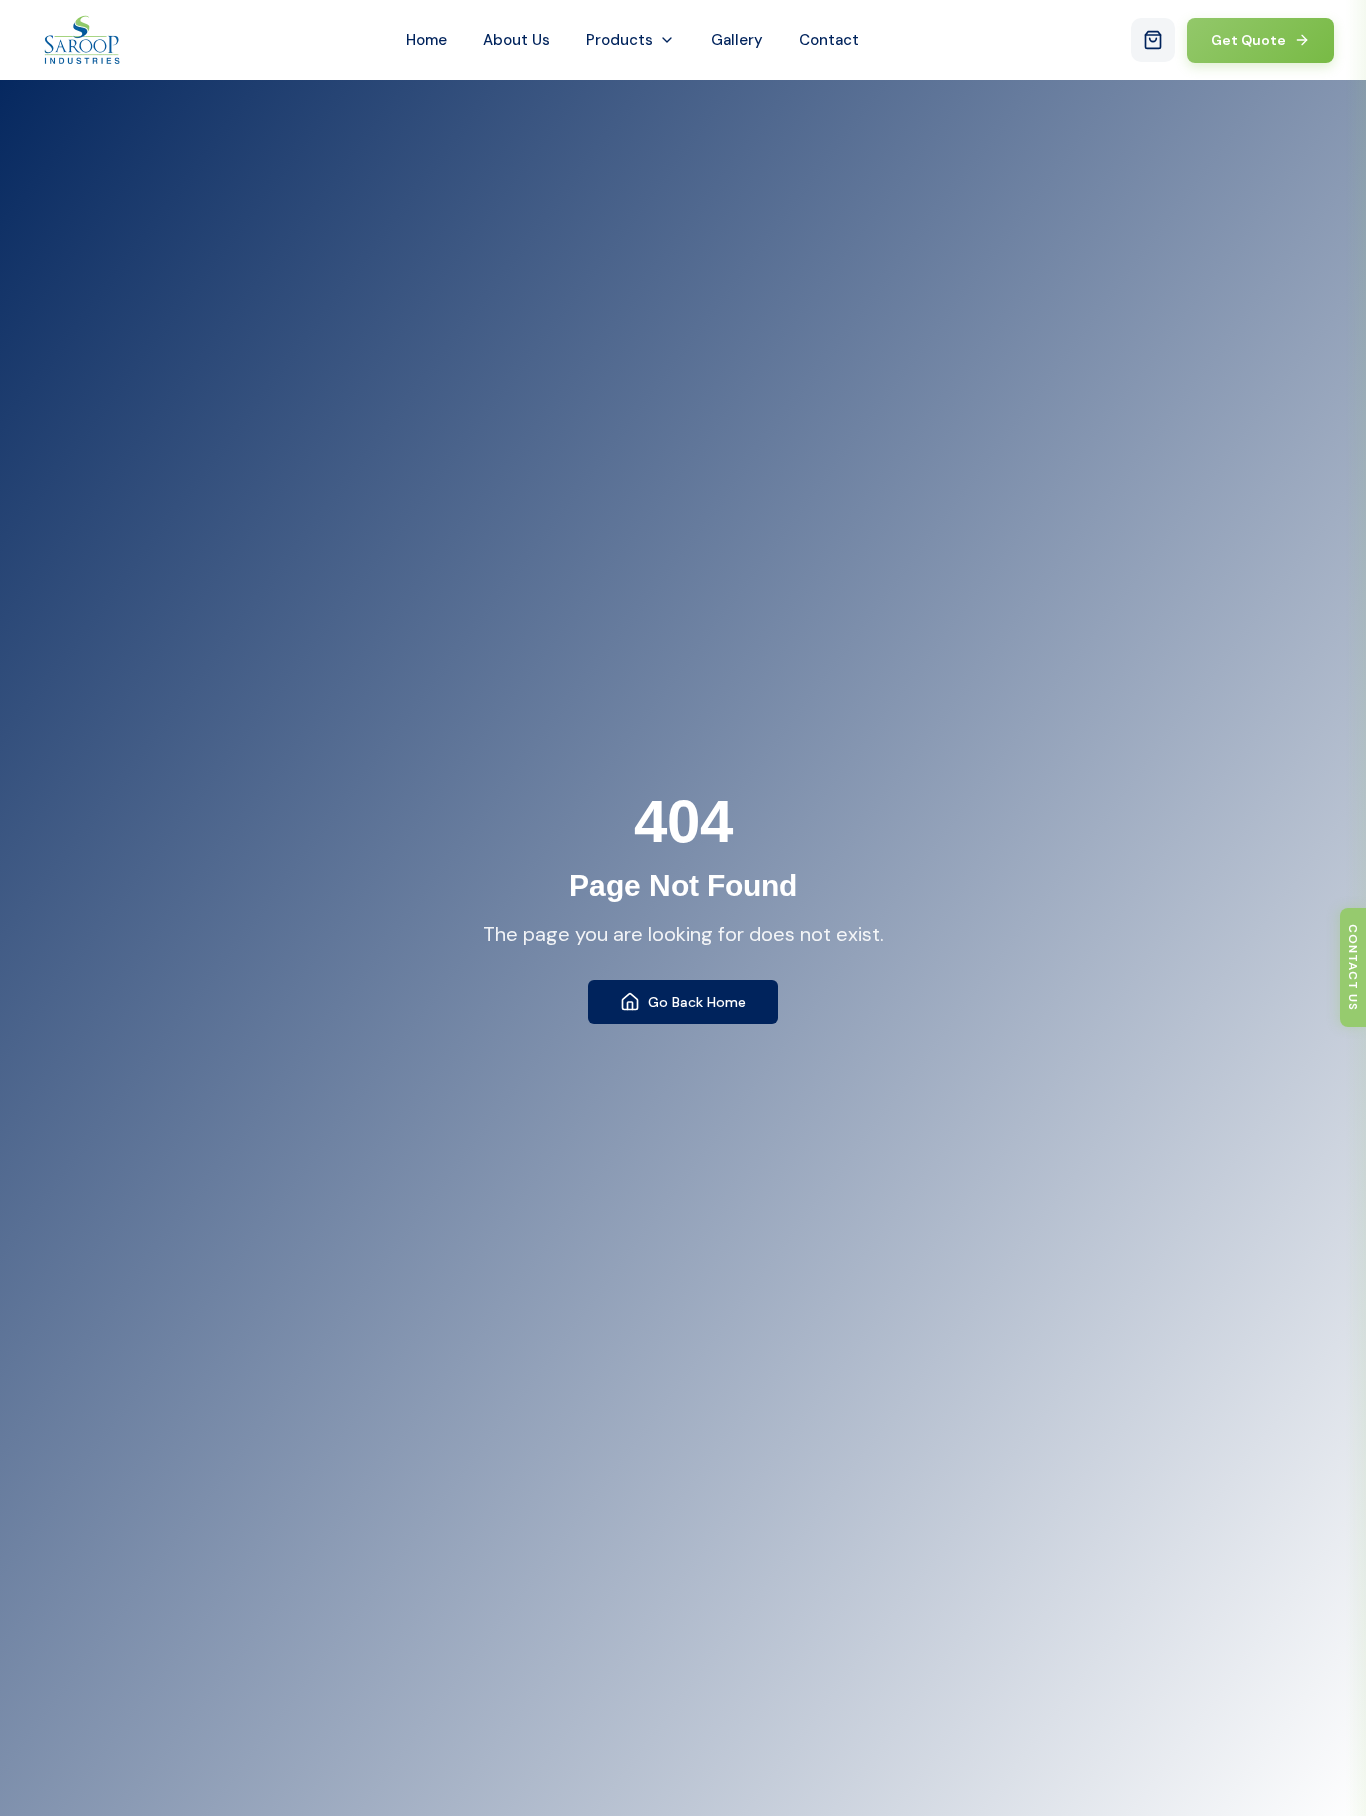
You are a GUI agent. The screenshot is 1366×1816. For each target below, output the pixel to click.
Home (426, 40)
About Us (516, 40)
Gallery (737, 40)
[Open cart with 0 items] (1153, 40)
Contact (829, 40)
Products (619, 40)
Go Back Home (697, 1002)
